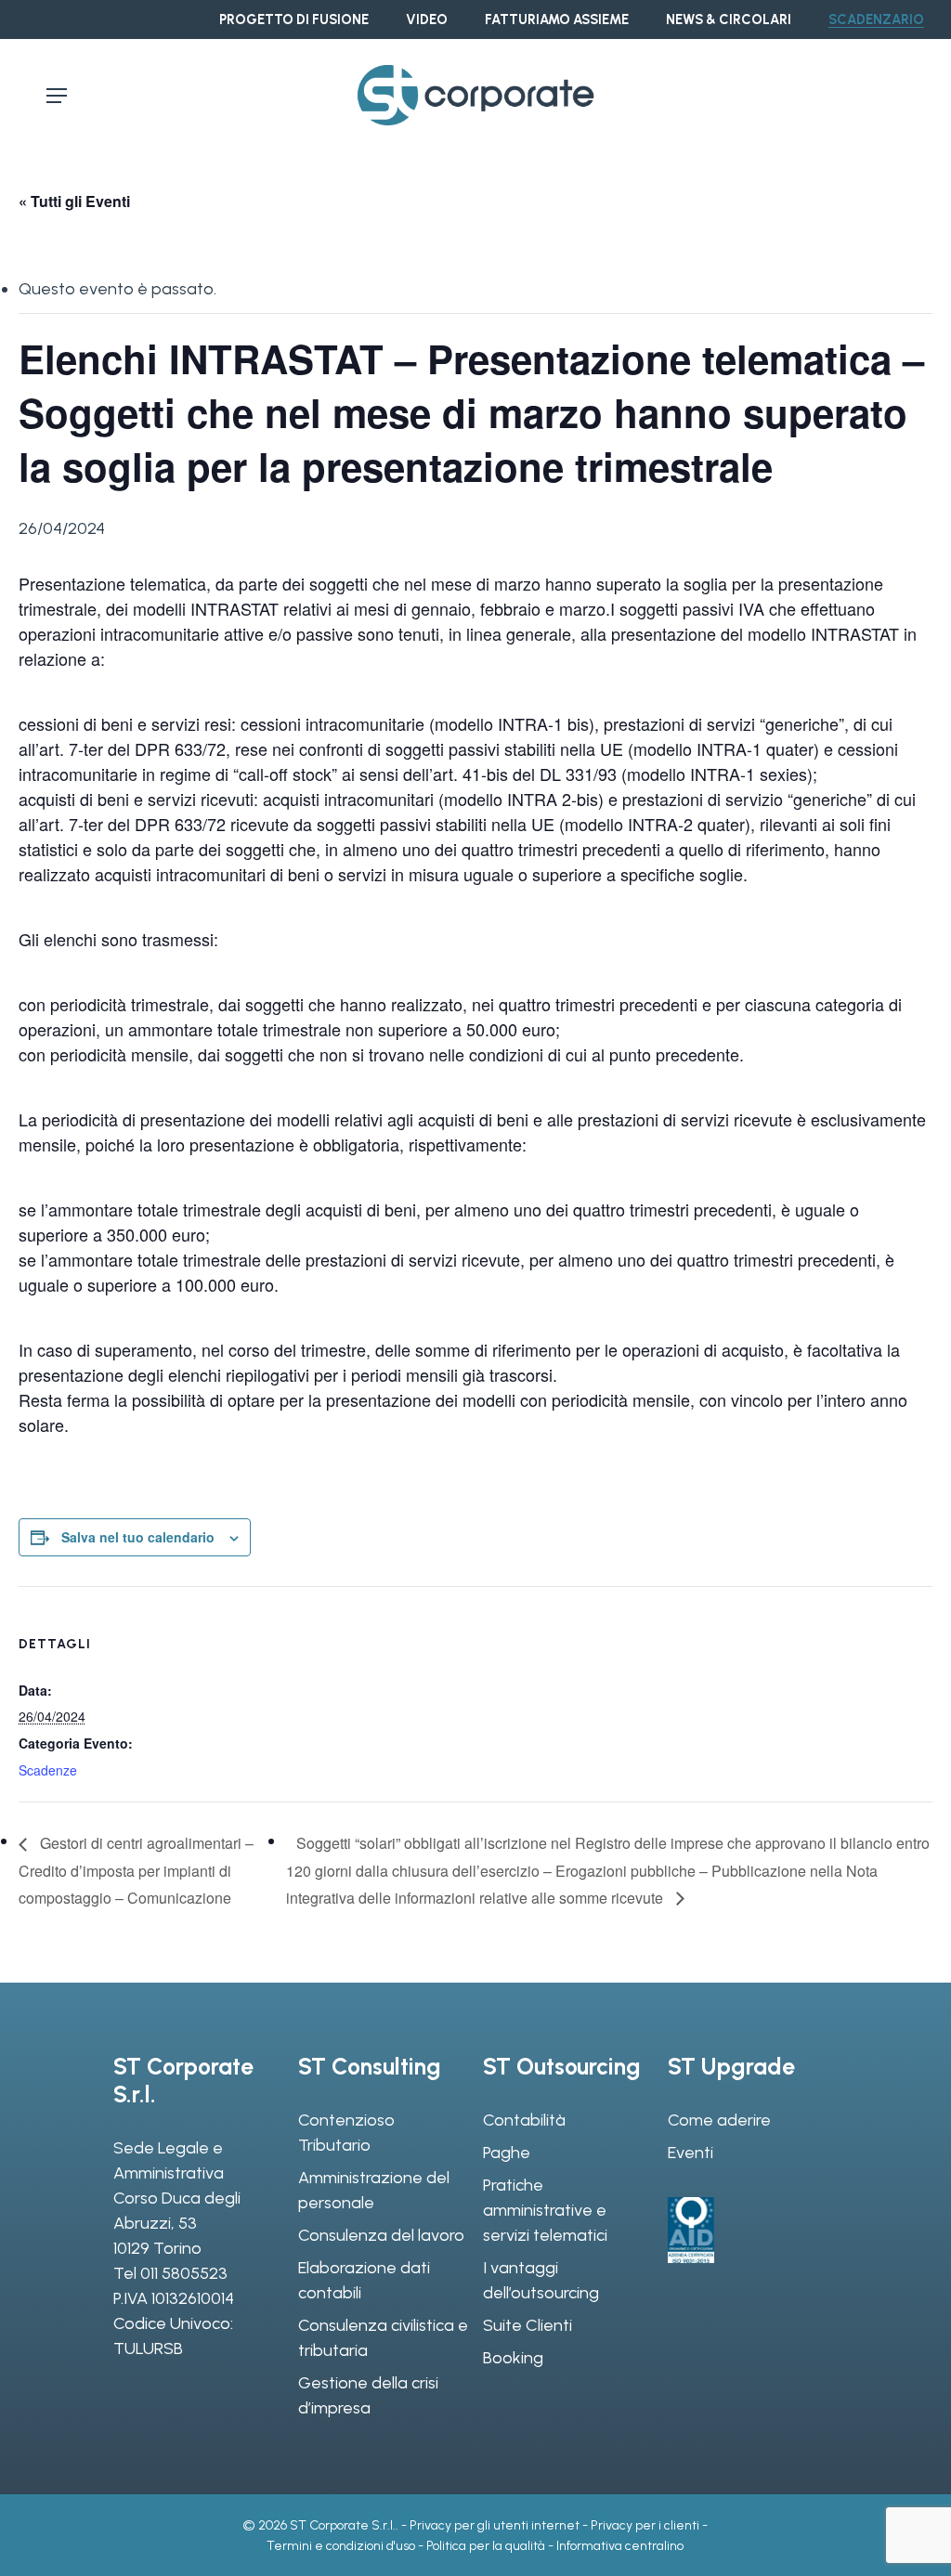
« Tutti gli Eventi (74, 201)
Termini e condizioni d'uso (341, 2546)
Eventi (690, 2153)
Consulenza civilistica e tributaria (383, 2338)
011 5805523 (184, 2273)
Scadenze (48, 1770)
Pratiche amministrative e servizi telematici (545, 2210)
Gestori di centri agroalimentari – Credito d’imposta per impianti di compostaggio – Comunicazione (136, 1870)
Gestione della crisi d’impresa (368, 2395)
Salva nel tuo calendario (138, 1537)
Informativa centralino (620, 2546)
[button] (57, 96)
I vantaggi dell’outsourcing (541, 2280)
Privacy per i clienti (645, 2525)
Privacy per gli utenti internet (495, 2525)
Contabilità (524, 2120)
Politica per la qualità (486, 2546)
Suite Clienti (528, 2325)
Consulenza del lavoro (381, 2235)
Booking (513, 2358)
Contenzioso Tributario (346, 2133)
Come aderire (719, 2120)
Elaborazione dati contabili (364, 2280)
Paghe (507, 2153)
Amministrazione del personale (374, 2190)
